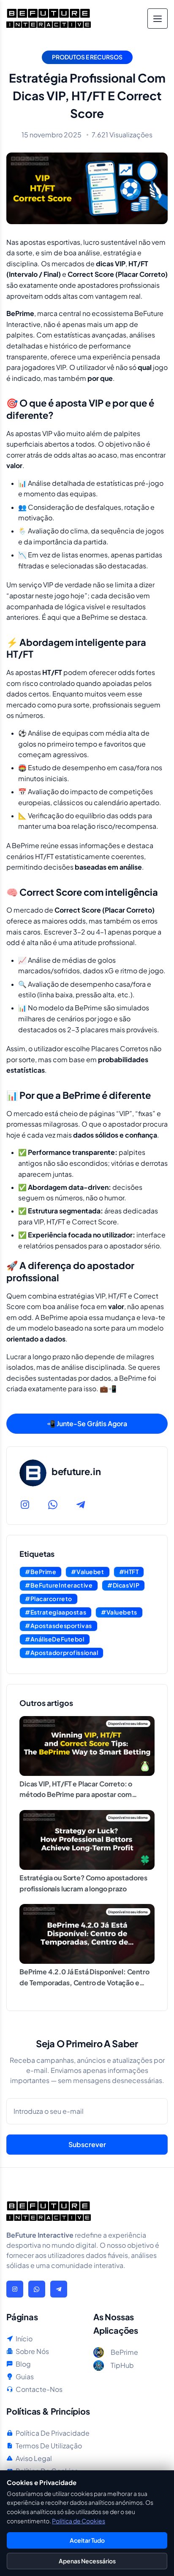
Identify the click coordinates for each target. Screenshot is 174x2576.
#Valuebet (87, 1572)
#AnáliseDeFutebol (55, 1639)
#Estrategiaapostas (56, 1612)
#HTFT (129, 1572)
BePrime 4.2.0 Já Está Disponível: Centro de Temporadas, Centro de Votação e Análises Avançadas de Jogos (84, 1982)
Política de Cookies (79, 2521)
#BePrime (41, 1572)
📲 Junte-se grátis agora (87, 1423)
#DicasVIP (123, 1585)
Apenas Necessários (87, 2561)
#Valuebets (119, 1612)
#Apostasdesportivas (58, 1625)
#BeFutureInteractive (59, 1585)
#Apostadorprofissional (61, 1652)
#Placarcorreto (49, 1599)
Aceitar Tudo (87, 2540)
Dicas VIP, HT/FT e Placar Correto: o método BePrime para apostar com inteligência (76, 1794)
